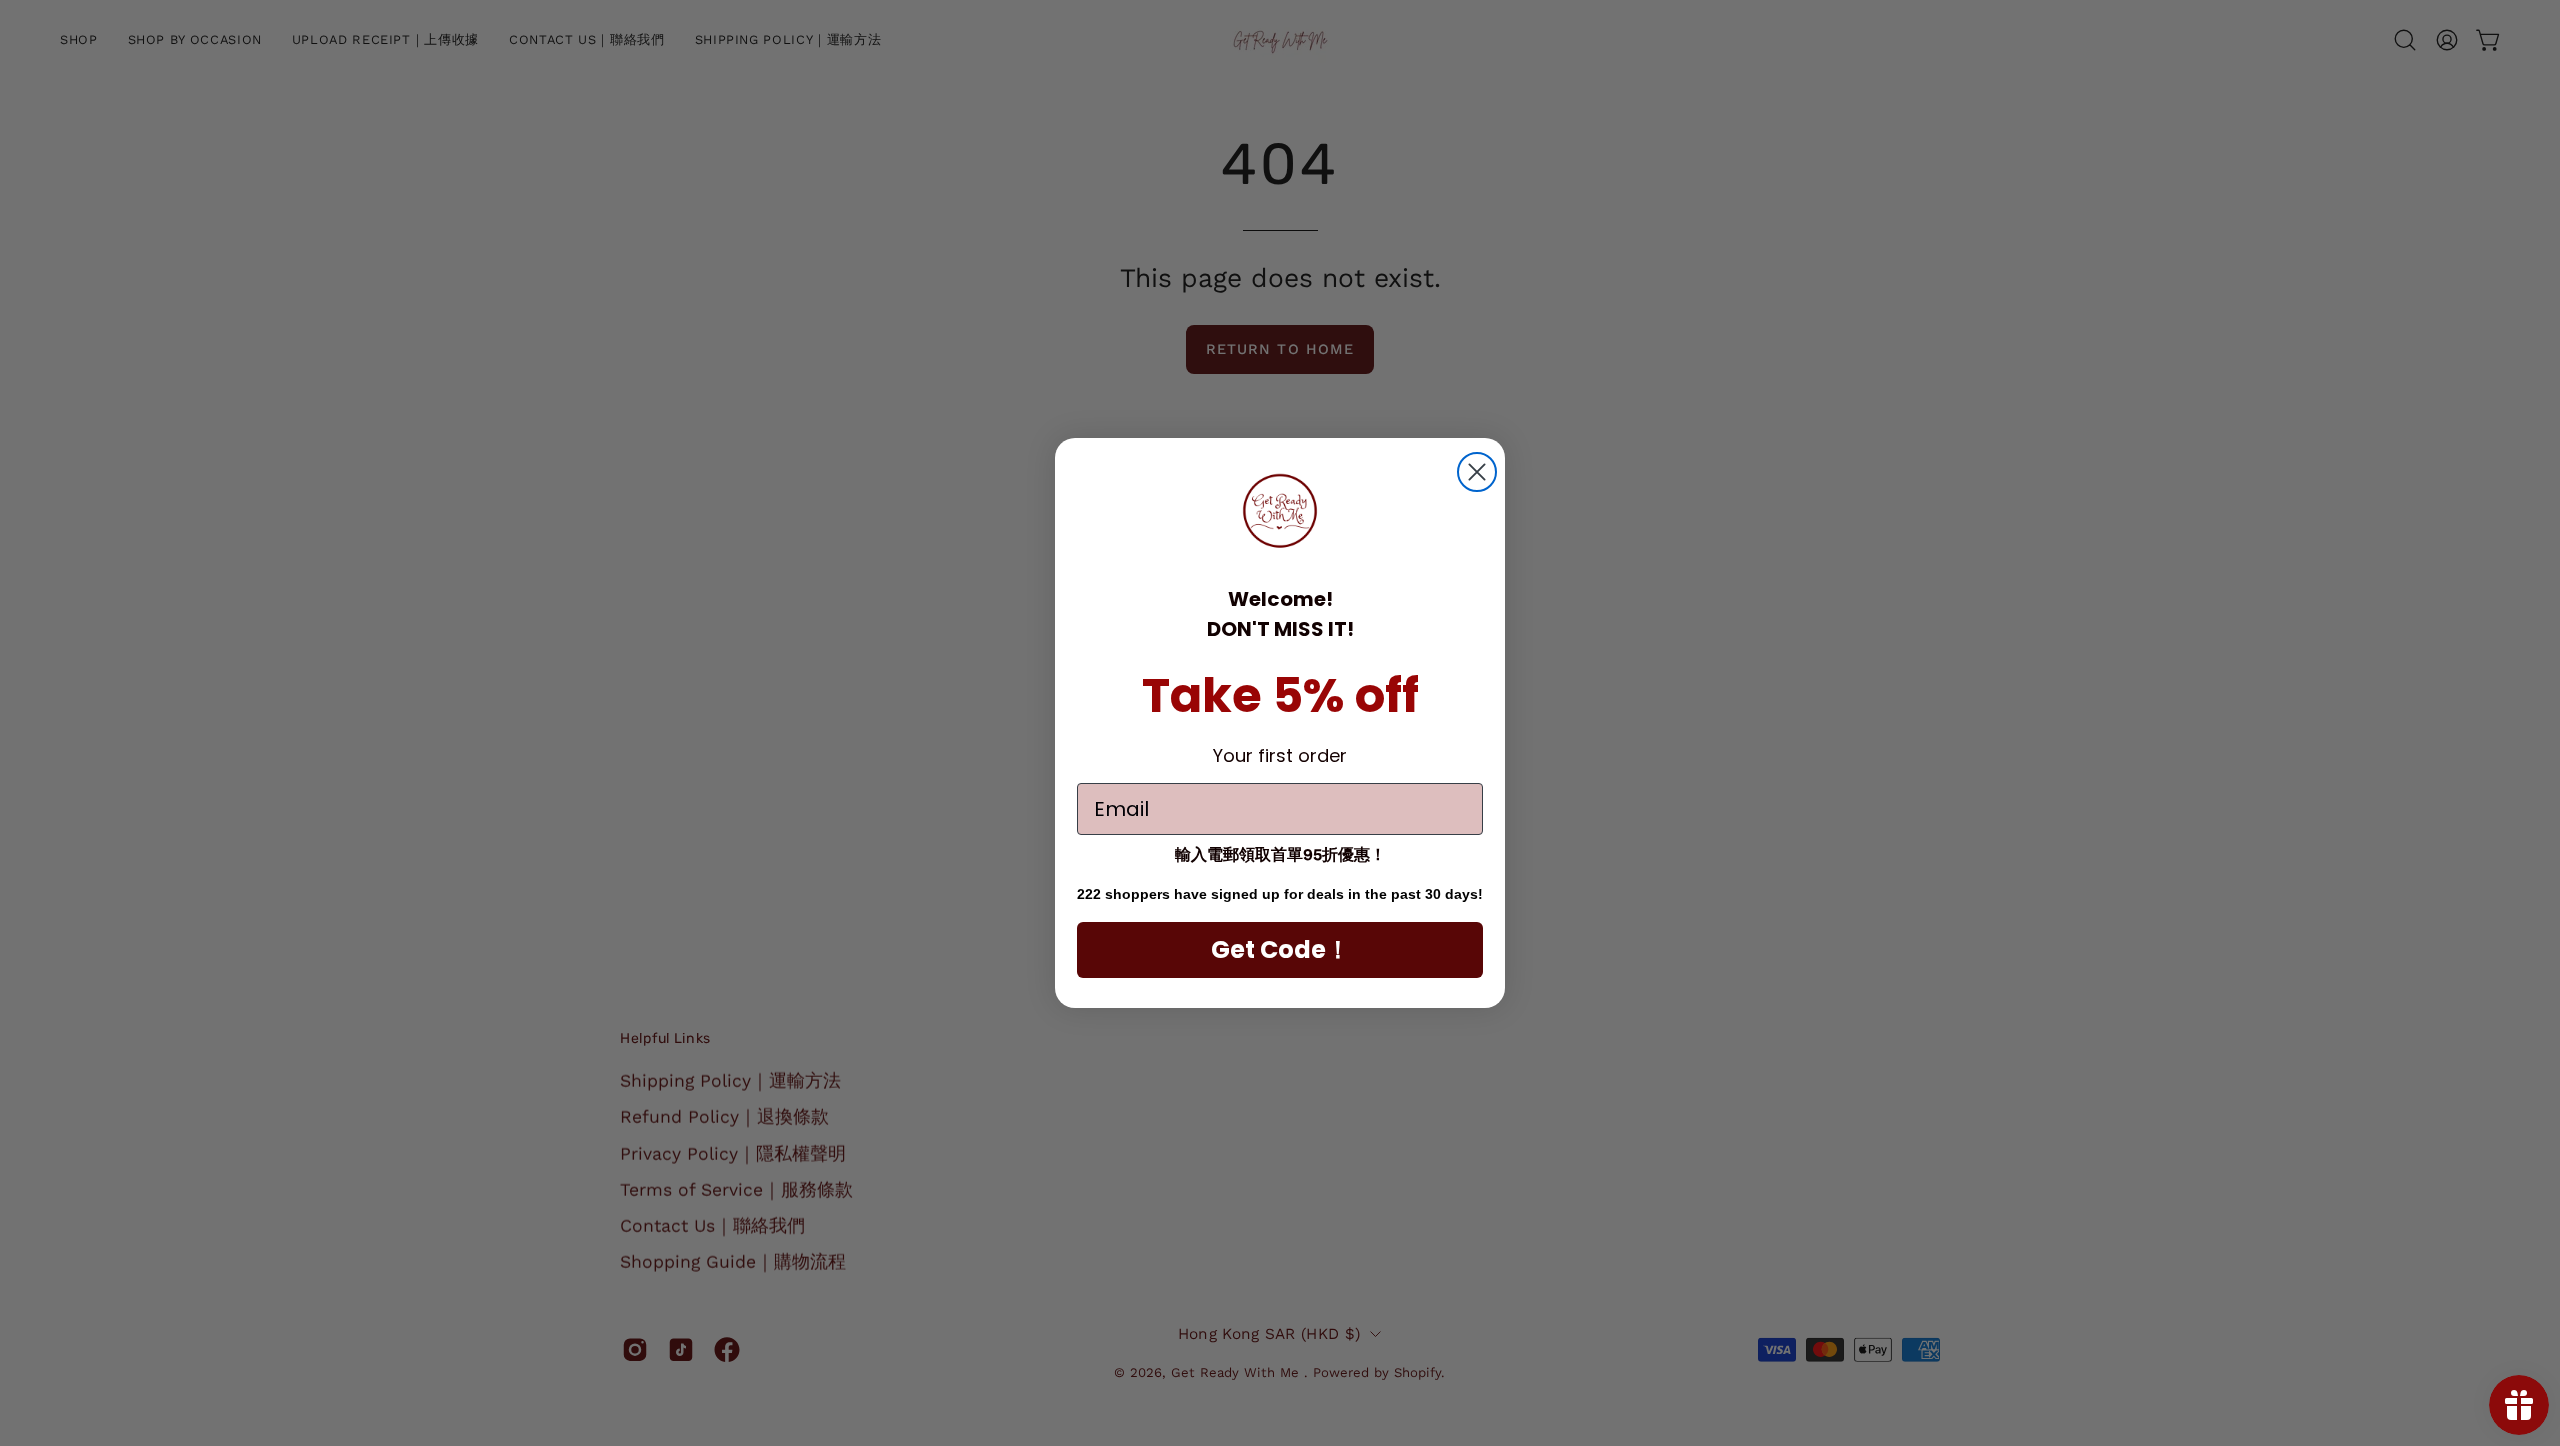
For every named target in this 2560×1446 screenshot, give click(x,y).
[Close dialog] (1477, 472)
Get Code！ (1280, 949)
